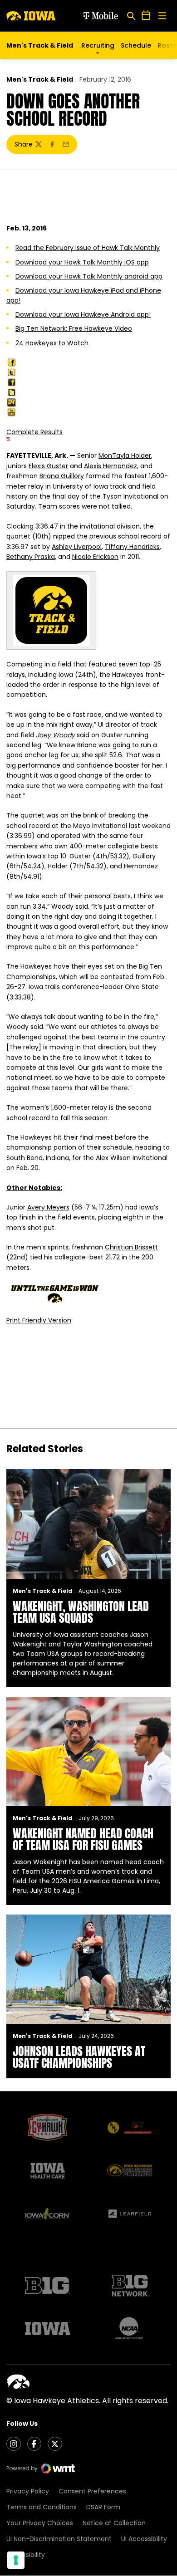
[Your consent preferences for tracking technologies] (16, 2560)
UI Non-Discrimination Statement (59, 2539)
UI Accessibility (144, 2539)
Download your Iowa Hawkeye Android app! (83, 314)
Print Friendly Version (39, 1320)
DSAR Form (103, 2507)
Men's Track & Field (40, 79)
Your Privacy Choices (40, 2523)
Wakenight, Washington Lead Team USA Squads (81, 1612)
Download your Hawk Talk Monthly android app (89, 276)
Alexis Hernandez (111, 466)
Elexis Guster (48, 466)
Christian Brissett (131, 1247)
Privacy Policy (28, 2491)
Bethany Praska (31, 557)
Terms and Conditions (42, 2507)
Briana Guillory (62, 476)
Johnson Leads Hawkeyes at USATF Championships (79, 2057)
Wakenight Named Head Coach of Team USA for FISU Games (83, 1839)
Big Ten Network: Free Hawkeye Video (74, 328)
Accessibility (26, 2555)
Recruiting (98, 45)
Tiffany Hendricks (132, 547)
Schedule (136, 45)
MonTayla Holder (125, 455)
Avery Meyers (48, 1207)
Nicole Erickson (95, 557)
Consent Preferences (92, 2491)
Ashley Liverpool (77, 547)
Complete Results (34, 432)
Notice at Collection (114, 2523)
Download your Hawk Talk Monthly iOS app (82, 262)
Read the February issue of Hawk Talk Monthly (88, 248)
